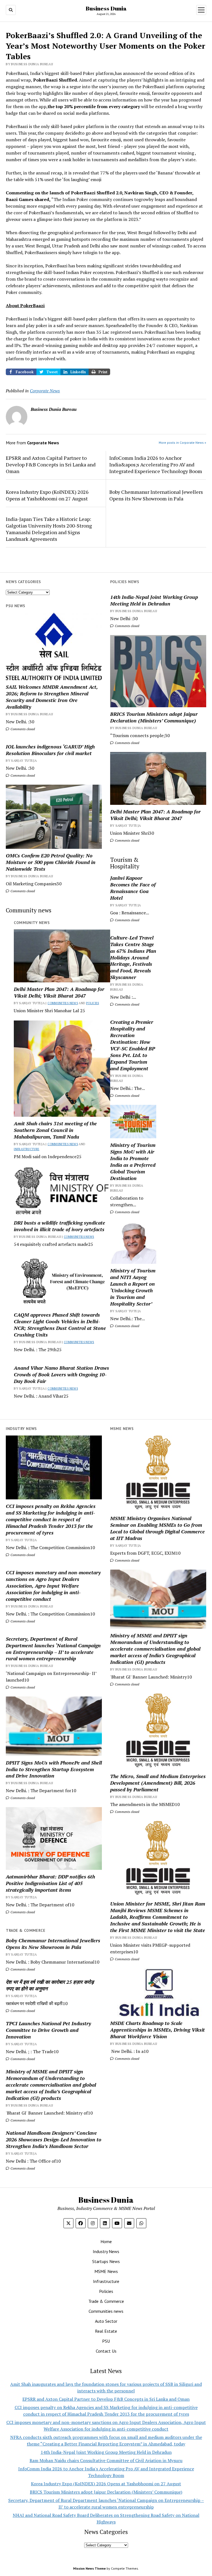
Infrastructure (26, 1149)
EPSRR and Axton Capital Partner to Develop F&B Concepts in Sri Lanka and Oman (51, 464)
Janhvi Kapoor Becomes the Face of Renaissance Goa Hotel (133, 888)
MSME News (106, 2271)
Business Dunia (106, 8)
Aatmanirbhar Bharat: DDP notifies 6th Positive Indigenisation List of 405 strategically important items (50, 1883)
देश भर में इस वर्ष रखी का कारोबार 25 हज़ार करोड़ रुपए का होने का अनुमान (50, 1985)
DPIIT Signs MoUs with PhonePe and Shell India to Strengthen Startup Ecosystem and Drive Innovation (54, 1769)
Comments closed (127, 626)
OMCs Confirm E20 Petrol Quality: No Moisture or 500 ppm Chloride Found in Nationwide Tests (51, 862)
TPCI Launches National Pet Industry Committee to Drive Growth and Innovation (48, 2030)
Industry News (106, 2251)
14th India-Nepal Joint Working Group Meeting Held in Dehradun (154, 600)
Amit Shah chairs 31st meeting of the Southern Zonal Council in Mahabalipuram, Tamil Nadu (55, 1130)
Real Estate (106, 2331)
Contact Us (106, 2351)
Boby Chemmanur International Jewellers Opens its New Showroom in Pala (156, 495)
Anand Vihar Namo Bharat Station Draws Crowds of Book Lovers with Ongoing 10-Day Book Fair (61, 1374)
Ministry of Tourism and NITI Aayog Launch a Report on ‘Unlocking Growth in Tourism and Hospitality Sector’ (133, 1287)
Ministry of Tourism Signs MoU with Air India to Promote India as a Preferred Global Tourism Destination (133, 1162)
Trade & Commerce (106, 2301)
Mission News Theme (89, 2568)
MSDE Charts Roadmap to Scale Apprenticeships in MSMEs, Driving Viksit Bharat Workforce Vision (157, 2030)
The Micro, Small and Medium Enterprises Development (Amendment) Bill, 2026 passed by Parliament (158, 1783)
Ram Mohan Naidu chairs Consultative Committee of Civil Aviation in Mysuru (106, 2460)
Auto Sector (106, 2321)
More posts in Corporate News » (182, 443)
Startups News (106, 2261)
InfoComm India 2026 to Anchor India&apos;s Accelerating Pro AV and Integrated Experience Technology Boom (156, 464)
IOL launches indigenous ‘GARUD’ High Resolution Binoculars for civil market (50, 750)
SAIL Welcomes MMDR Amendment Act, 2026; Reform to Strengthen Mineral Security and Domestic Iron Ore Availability (52, 697)
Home (106, 2241)
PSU (106, 2341)
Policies (93, 1003)
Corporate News (45, 391)
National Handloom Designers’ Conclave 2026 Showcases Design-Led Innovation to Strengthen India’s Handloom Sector (54, 2139)
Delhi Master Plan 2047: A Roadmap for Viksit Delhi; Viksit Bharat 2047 (155, 815)
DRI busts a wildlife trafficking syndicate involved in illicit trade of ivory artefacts (59, 1226)
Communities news (63, 1003)
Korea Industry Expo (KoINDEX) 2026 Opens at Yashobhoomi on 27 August (47, 495)
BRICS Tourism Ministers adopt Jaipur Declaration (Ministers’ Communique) (154, 717)
